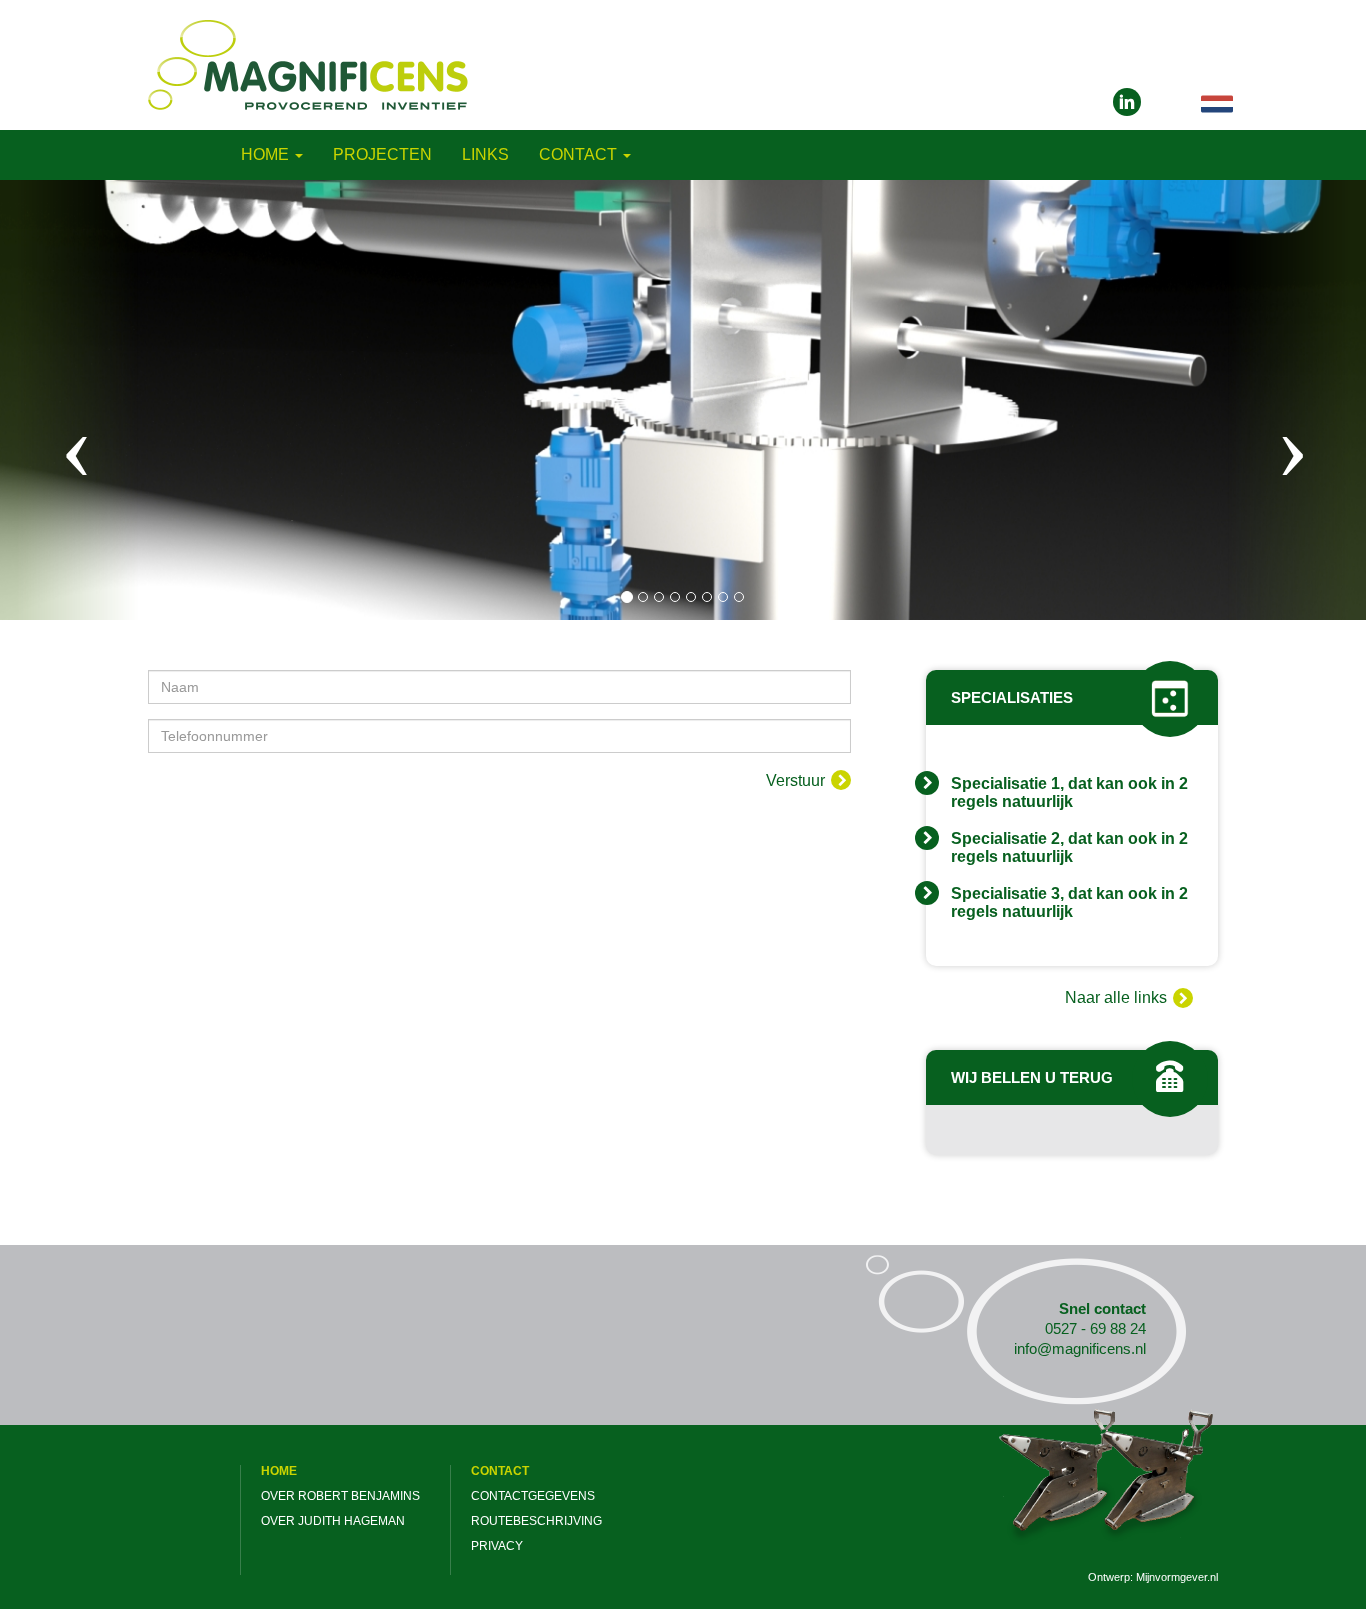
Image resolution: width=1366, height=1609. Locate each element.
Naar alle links (1116, 997)
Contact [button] (580, 154)
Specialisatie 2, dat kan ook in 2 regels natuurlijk (1069, 847)
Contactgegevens (533, 1496)
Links (485, 154)
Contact (500, 1471)
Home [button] (267, 154)
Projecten (382, 154)
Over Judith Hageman (333, 1521)
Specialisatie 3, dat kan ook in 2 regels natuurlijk (1069, 902)
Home (279, 1471)
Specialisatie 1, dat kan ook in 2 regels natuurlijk (1069, 792)
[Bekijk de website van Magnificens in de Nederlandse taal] (1217, 104)
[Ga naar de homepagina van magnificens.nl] (308, 63)
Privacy (497, 1546)
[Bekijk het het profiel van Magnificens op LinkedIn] (1127, 102)
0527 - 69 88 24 (1095, 1328)
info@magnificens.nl (1080, 1348)
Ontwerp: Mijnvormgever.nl (1153, 1577)
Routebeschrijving (536, 1521)
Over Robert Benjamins (340, 1496)
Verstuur (795, 780)
